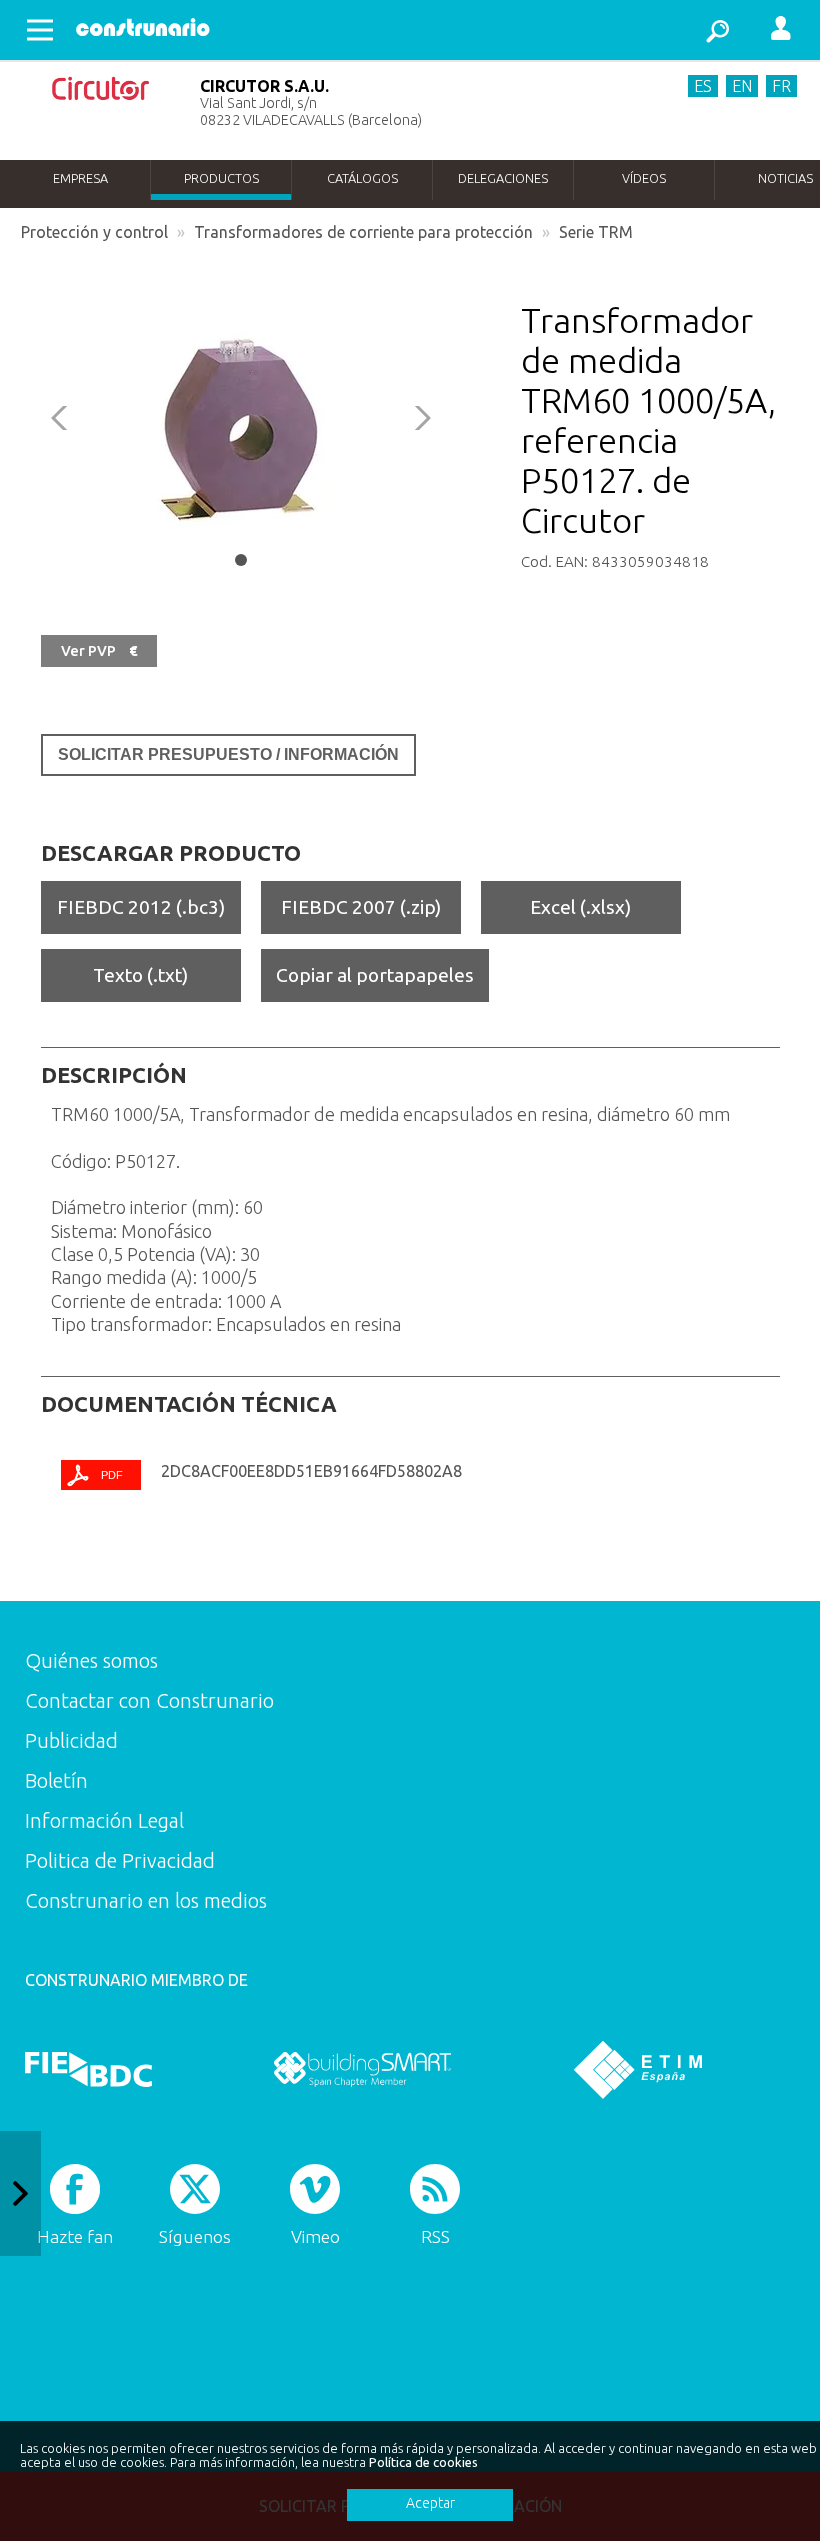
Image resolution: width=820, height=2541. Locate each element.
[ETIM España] (638, 2069)
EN (742, 86)
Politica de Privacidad (120, 1860)
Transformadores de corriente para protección (363, 232)
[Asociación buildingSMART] (362, 2069)
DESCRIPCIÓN (114, 1075)
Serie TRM (596, 232)
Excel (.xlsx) (580, 907)
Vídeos (644, 178)
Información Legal (104, 1820)
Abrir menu (40, 30)
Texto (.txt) (140, 975)
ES (703, 86)
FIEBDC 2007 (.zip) (361, 907)
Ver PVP (99, 651)
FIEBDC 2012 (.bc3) (141, 907)
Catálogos (362, 178)
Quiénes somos (91, 1660)
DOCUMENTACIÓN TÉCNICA (189, 1404)
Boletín (56, 1780)
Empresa (80, 178)
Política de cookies (423, 2462)
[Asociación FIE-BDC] (88, 2069)
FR (781, 86)
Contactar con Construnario (149, 1700)
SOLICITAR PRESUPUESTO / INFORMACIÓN (228, 754)
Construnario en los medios (146, 1900)
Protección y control (94, 232)
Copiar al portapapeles (375, 975)
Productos (221, 178)
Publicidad (71, 1740)
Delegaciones (503, 178)
